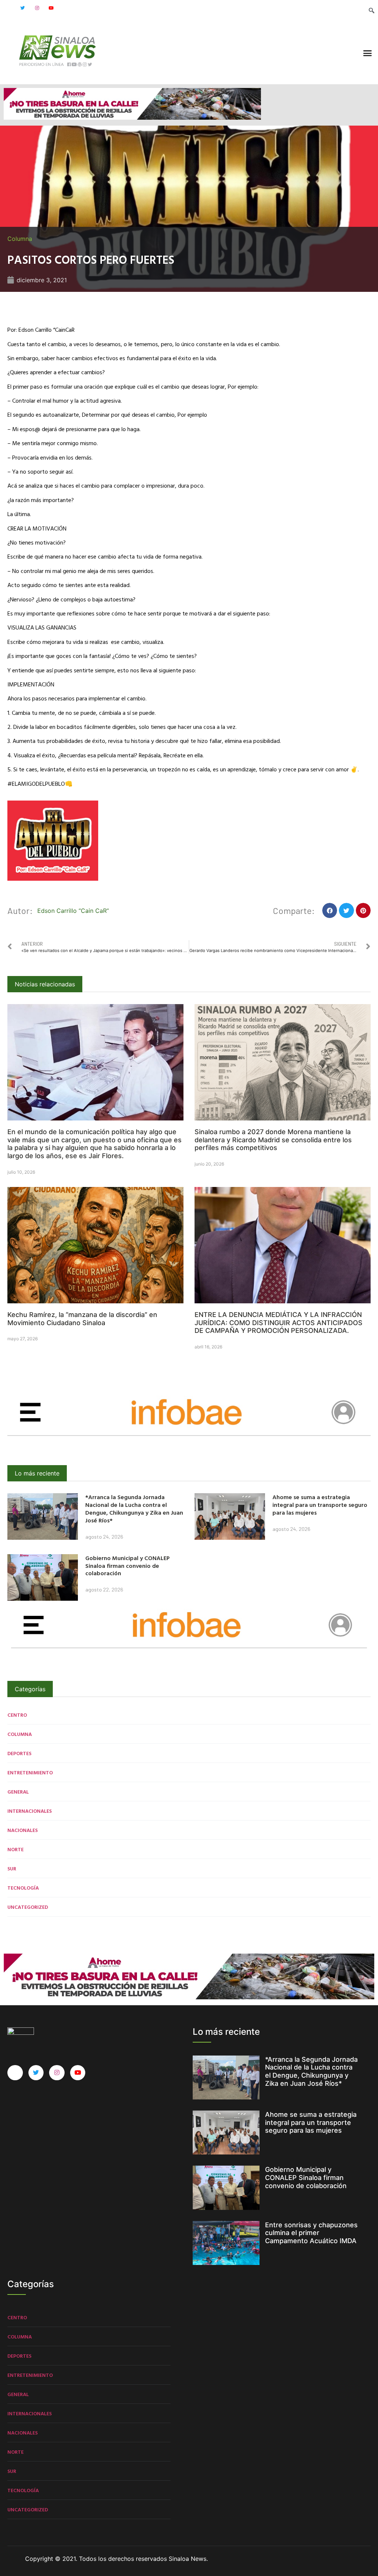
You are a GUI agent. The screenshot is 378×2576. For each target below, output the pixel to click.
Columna (20, 239)
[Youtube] (51, 8)
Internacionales (30, 1811)
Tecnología (23, 1888)
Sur (12, 1868)
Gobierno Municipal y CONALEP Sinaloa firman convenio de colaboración (128, 1566)
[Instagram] (37, 8)
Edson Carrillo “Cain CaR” (73, 911)
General (18, 1792)
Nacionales (23, 1830)
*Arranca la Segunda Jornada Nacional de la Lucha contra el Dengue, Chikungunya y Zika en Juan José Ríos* (134, 1508)
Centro (17, 1715)
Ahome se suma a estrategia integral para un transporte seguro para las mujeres (320, 1505)
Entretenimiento (30, 1772)
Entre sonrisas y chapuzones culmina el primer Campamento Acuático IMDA (311, 2233)
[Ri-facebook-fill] (8, 8)
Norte (16, 1849)
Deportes (19, 1753)
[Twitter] (23, 8)
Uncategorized (28, 1907)
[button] (368, 53)
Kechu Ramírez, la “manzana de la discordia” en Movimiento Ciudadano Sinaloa (82, 1319)
